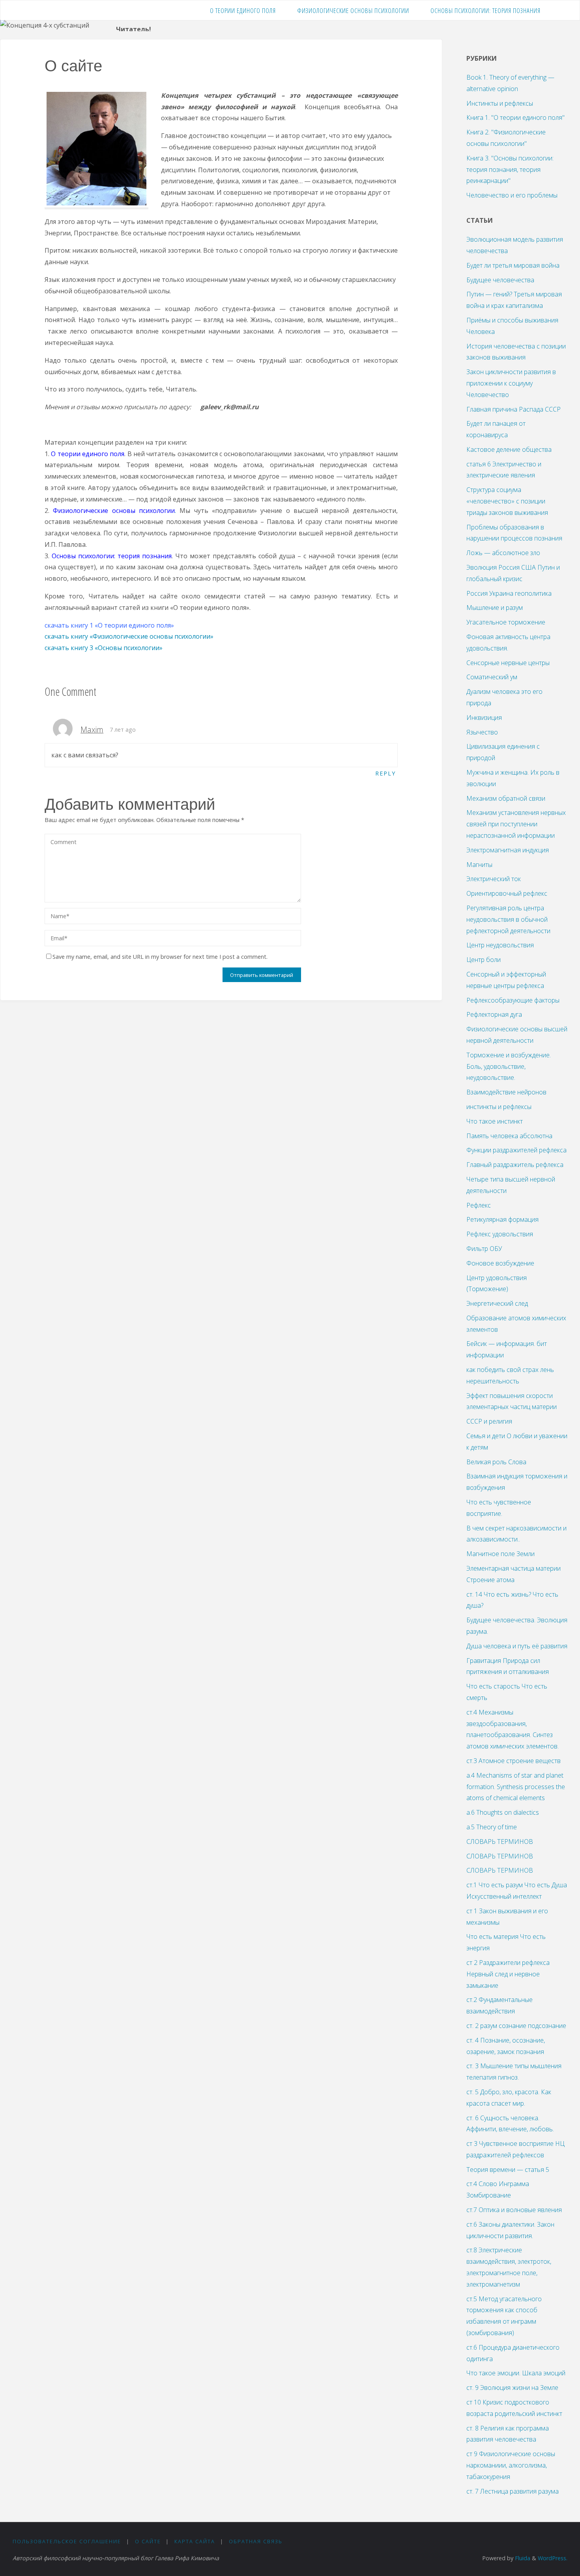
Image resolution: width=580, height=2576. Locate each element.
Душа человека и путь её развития (517, 1646)
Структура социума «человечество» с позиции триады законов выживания (507, 501)
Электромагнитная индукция (508, 850)
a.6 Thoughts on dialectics (503, 1812)
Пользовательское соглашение (67, 2541)
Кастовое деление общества (509, 449)
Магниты (479, 865)
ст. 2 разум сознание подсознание (516, 2026)
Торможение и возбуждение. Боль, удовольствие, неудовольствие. (509, 1066)
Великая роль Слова (496, 1462)
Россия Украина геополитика (509, 593)
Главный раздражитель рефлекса (515, 1165)
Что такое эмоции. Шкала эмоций (516, 2373)
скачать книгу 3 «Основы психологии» (104, 648)
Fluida (522, 2558)
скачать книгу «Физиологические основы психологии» (129, 636)
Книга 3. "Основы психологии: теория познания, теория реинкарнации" (510, 170)
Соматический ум (492, 677)
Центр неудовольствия (500, 945)
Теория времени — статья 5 (508, 2170)
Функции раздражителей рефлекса (516, 1150)
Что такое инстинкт (495, 1121)
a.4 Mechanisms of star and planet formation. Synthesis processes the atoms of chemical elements (516, 1787)
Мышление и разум (495, 608)
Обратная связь (256, 2541)
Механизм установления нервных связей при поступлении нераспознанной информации (516, 824)
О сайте (148, 2541)
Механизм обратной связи (506, 798)
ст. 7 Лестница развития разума (513, 2491)
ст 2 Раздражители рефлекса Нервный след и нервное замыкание (508, 1974)
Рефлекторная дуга (494, 1014)
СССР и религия (489, 1421)
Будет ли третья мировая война (513, 265)
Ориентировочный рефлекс (507, 893)
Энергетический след (497, 1303)
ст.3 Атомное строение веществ (514, 1761)
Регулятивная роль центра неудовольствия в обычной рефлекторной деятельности (508, 919)
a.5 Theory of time (492, 1827)
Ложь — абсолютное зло (503, 553)
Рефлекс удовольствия (500, 1234)
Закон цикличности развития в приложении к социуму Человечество (511, 383)
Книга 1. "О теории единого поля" (515, 117)
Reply (385, 773)
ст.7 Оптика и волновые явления (514, 2210)
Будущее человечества (500, 280)
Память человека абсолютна (509, 1136)
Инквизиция (484, 718)
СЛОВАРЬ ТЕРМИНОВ (500, 1842)
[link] (560, 10)
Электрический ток (494, 879)
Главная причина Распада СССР (514, 409)
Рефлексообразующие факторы (513, 1000)
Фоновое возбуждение (500, 1263)
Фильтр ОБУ (484, 1249)
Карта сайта (195, 2541)
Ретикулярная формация (502, 1219)
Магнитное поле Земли (500, 1554)
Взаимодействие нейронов (506, 1092)
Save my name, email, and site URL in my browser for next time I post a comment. (160, 957)
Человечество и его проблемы (512, 195)
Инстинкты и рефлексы (500, 103)
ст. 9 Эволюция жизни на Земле (512, 2388)
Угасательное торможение (506, 622)
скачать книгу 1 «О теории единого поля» (110, 625)
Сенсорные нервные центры (508, 663)
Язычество (482, 732)
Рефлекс (479, 1205)
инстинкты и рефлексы (499, 1107)
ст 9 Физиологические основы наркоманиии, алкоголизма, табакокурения (511, 2465)
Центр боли (484, 960)
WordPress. (553, 2558)
